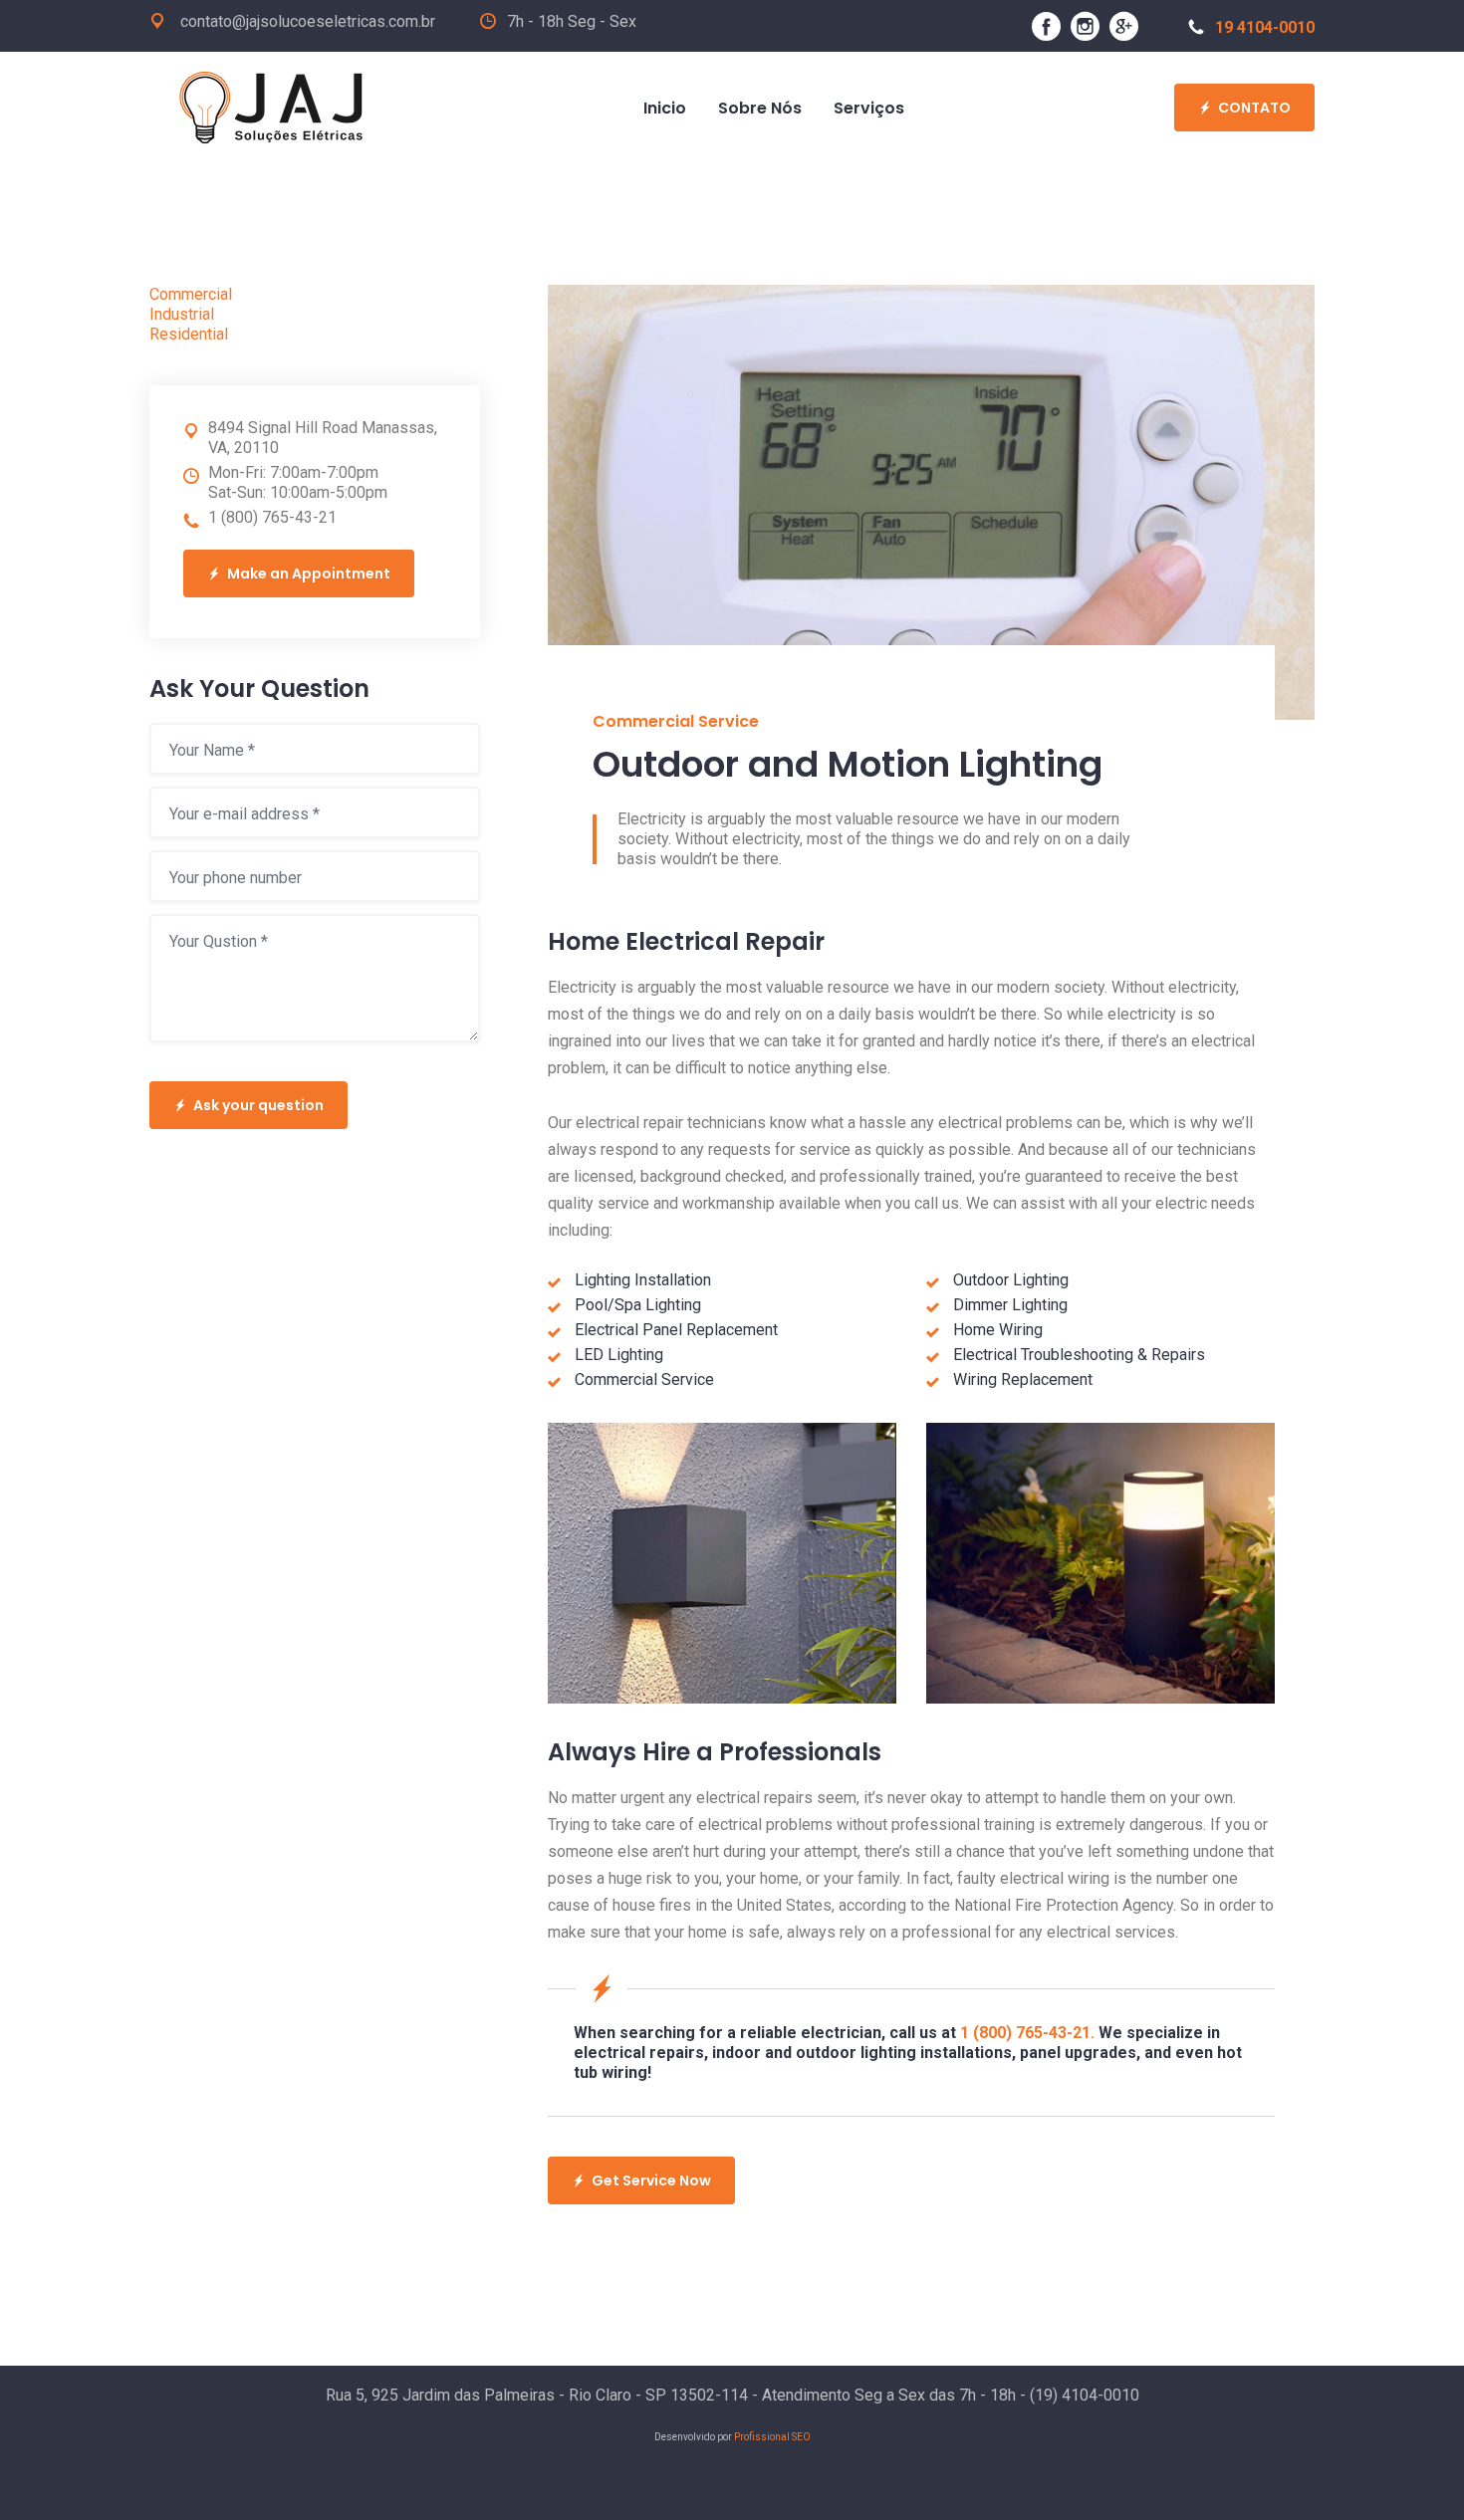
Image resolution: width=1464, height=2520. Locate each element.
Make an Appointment (309, 573)
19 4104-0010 (1265, 27)
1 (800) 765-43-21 (272, 517)
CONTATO (1254, 108)
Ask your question (258, 1105)
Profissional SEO (772, 2437)
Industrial (182, 314)
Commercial (191, 294)
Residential (189, 334)
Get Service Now (651, 2180)
